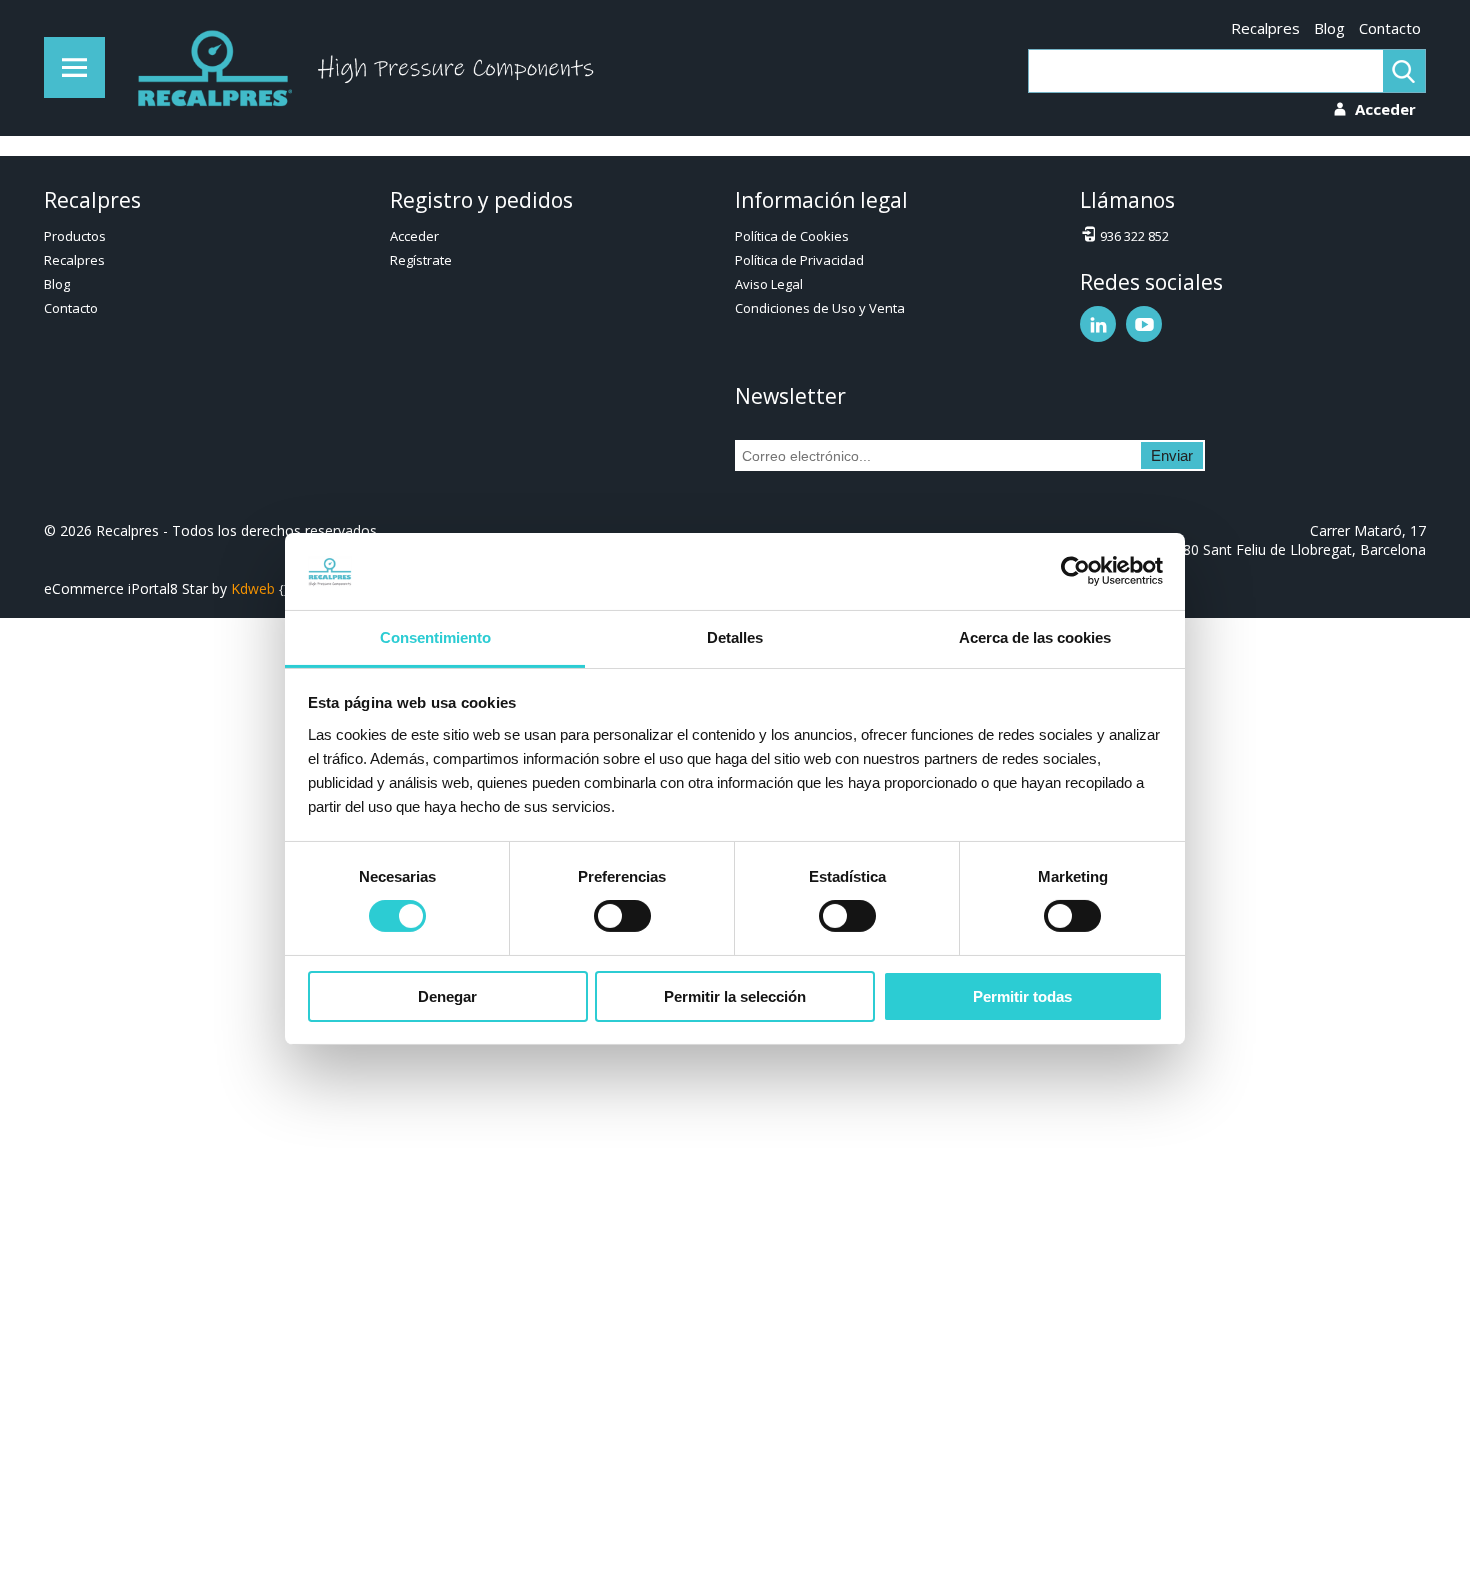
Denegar (447, 996)
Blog (1329, 28)
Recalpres (1265, 28)
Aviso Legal (769, 284)
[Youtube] (1144, 324)
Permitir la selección (735, 996)
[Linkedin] (1098, 324)
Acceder (414, 236)
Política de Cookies (792, 236)
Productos (75, 236)
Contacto (1390, 28)
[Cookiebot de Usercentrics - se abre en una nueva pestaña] (1075, 571)
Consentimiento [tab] (435, 637)
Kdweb (253, 588)
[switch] (622, 916)
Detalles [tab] (735, 637)
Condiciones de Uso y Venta (820, 308)
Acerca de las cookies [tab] (1035, 637)
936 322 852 (1134, 236)
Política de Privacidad (799, 260)
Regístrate (421, 260)
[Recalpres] (210, 68)
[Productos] (74, 67)
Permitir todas (1022, 996)
